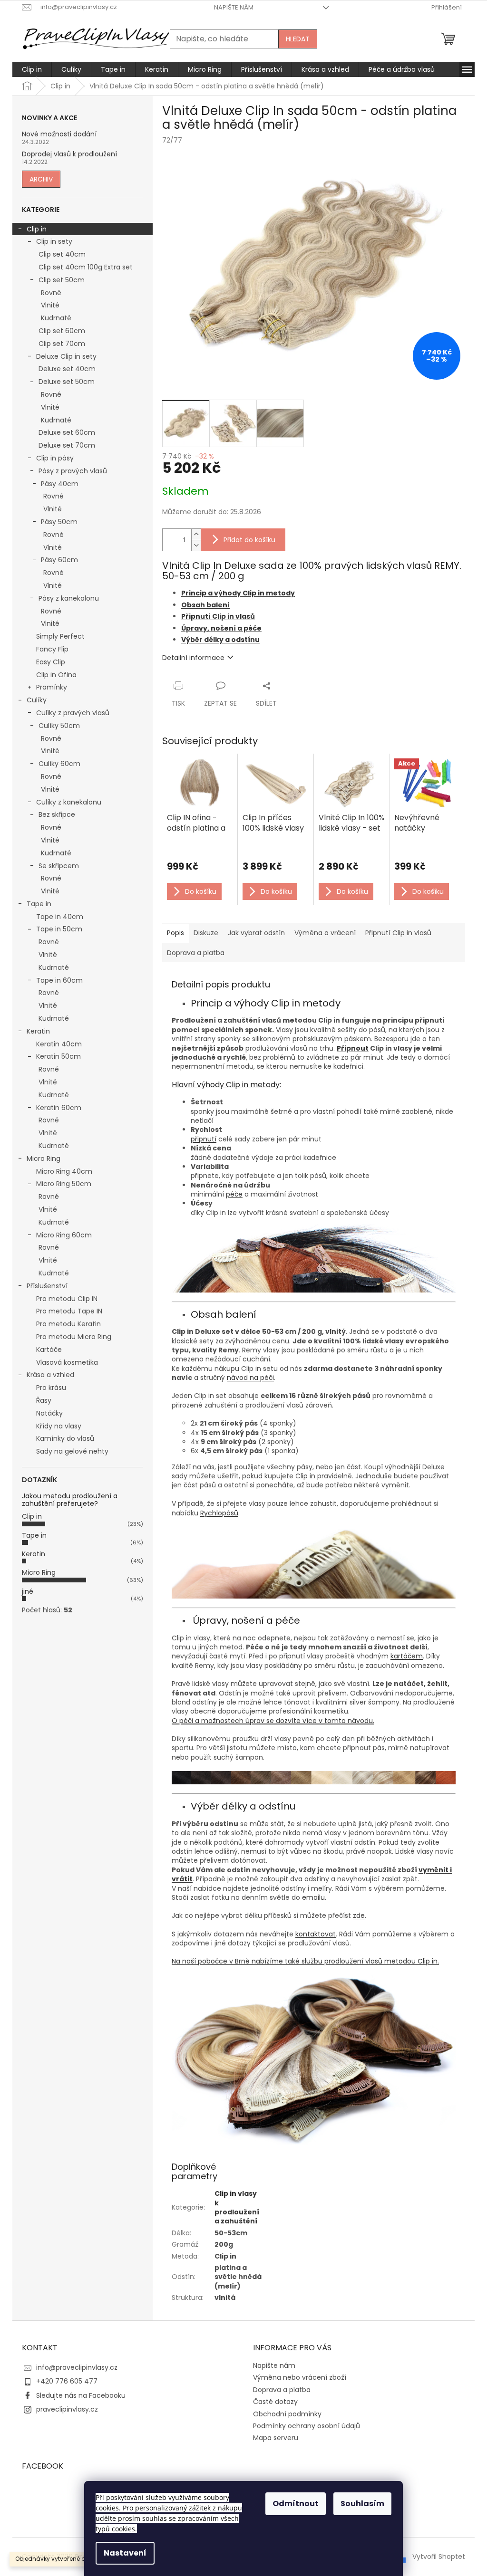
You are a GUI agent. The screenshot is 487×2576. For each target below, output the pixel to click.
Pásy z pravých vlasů (73, 471)
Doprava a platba (282, 2390)
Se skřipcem (59, 866)
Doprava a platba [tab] (196, 953)
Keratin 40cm (59, 1044)
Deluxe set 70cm (67, 445)
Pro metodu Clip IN (67, 1299)
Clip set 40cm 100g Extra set (86, 267)
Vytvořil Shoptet (439, 2557)
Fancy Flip (52, 649)
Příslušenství (47, 1286)
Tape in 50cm (59, 929)
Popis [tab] (175, 933)
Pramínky (52, 687)
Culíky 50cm (59, 726)
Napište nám (234, 7)
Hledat (298, 39)
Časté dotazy (275, 2402)
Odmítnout (296, 2504)
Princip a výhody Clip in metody (238, 593)
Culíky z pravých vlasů (73, 713)
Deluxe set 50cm (67, 382)
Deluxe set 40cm (67, 369)
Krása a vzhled (50, 1375)
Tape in (39, 904)
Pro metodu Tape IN (69, 1311)
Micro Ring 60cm (64, 1235)
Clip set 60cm (62, 331)
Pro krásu (51, 1388)
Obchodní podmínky (287, 2414)
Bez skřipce (57, 814)
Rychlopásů (219, 1513)
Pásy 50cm (59, 522)
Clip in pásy (55, 458)
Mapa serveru (276, 2438)
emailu (313, 1897)
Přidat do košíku (249, 540)
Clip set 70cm (62, 344)
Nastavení (125, 2553)
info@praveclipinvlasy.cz (77, 2367)
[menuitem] (32, 69)
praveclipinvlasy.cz (67, 2409)
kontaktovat (316, 1934)
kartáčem (407, 1656)
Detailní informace (193, 658)
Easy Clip (51, 662)
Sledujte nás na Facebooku (81, 2395)
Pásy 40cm (60, 484)
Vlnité (50, 305)
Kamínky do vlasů (65, 1438)
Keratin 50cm (58, 1056)
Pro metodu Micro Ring (74, 1337)
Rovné (51, 293)
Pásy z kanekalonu (69, 598)
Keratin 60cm (59, 1108)
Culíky (37, 700)
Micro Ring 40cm (64, 1171)
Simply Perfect (60, 636)
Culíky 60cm (59, 764)
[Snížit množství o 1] (196, 545)
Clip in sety (54, 241)
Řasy (44, 1400)
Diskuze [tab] (206, 933)
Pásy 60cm (59, 560)
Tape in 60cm (59, 980)
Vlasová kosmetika (67, 1362)
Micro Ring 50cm (64, 1184)
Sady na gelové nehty (72, 1451)
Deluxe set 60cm (67, 432)
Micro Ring (44, 1159)
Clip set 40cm (62, 254)
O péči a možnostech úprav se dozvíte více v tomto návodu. (273, 1721)
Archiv (41, 179)
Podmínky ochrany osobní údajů (307, 2426)
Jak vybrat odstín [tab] (256, 933)
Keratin (38, 1031)
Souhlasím (362, 2504)
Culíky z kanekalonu (69, 802)
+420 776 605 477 (67, 2381)
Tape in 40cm (60, 917)
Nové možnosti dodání (59, 134)
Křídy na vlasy (59, 1426)
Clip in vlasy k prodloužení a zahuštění (237, 2207)
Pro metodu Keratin (68, 1324)
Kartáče (49, 1350)
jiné (28, 1591)
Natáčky (49, 1413)
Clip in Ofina (56, 675)
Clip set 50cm (62, 280)
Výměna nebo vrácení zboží (300, 2377)
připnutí (204, 1139)
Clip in (37, 229)
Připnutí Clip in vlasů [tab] (398, 933)
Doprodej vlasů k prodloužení (69, 154)
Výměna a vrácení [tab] (325, 933)
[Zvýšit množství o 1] (196, 534)
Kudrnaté (56, 318)
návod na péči (250, 1378)
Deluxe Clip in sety (66, 356)
